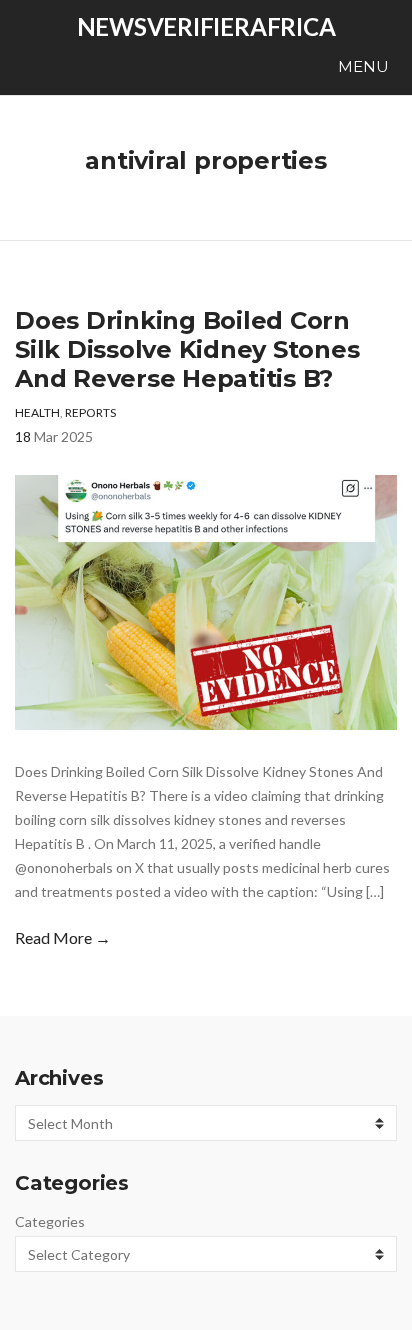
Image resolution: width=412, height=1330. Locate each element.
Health (37, 412)
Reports (90, 412)
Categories (50, 1221)
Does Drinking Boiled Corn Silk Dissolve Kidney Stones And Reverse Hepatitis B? (187, 349)
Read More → (63, 937)
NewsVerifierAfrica (206, 26)
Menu (361, 66)
